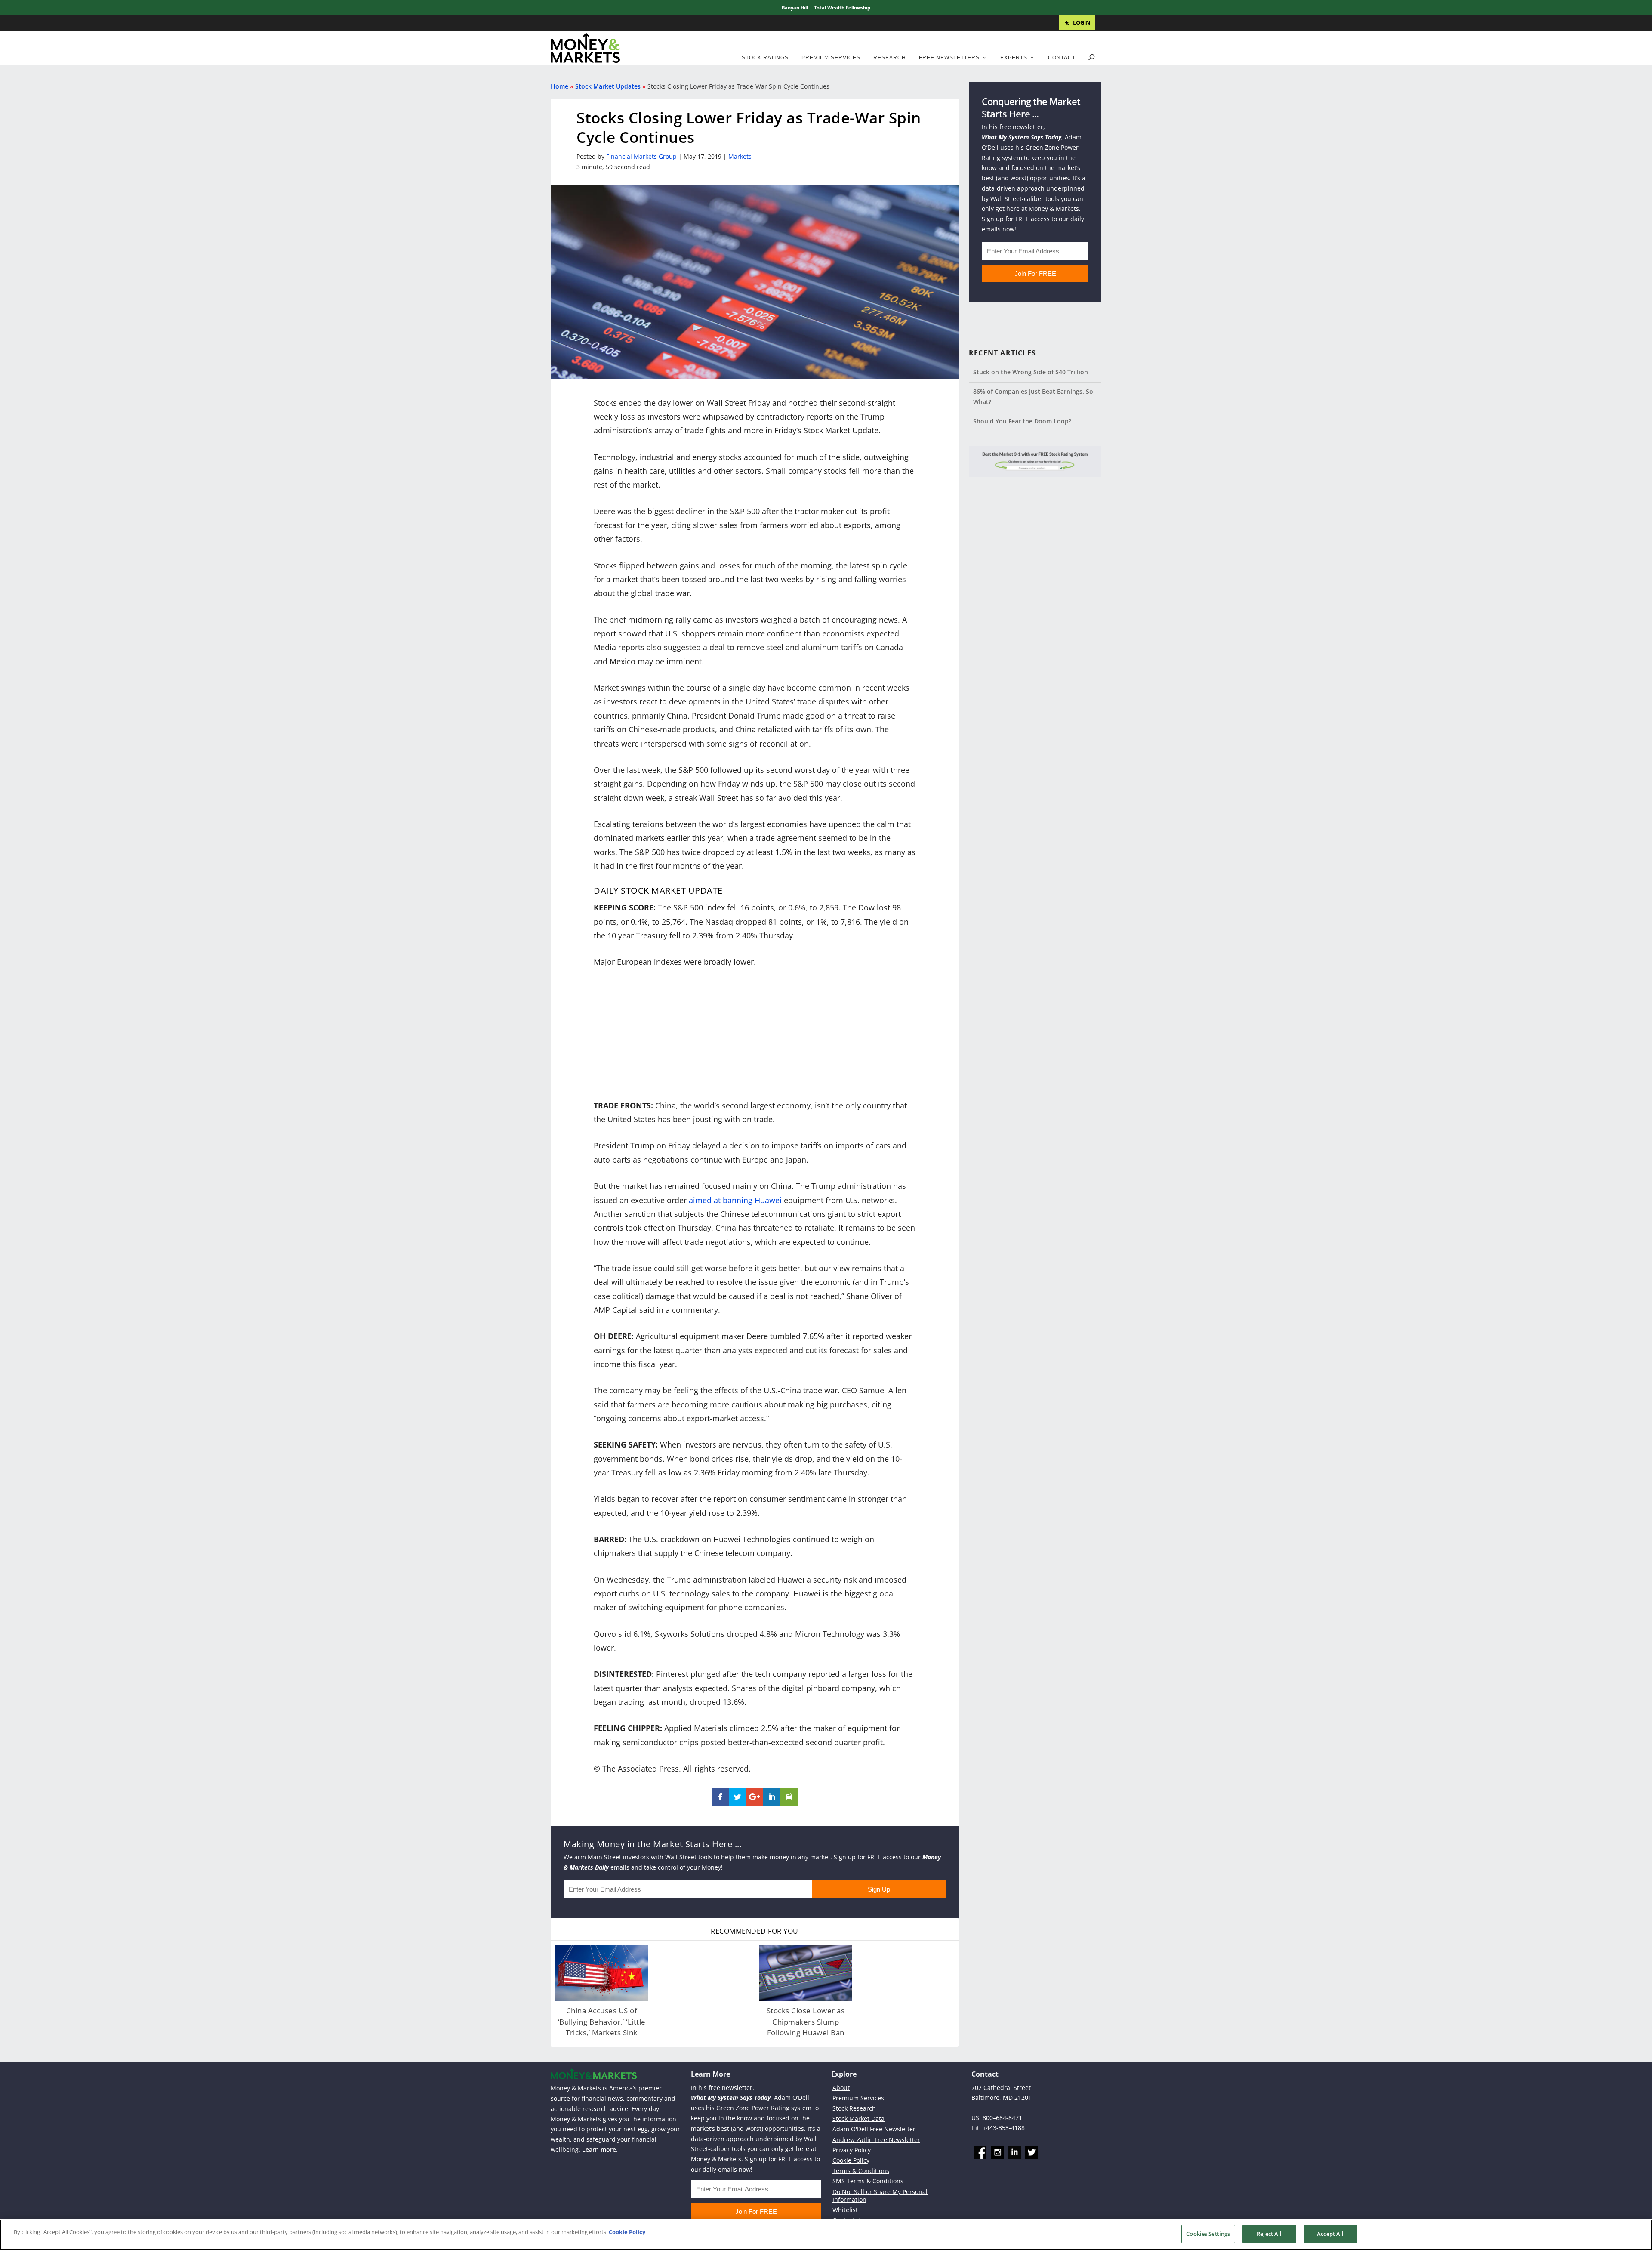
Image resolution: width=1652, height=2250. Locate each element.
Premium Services (831, 58)
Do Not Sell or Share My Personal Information (880, 2196)
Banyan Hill (795, 8)
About (841, 2087)
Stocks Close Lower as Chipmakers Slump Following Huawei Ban (806, 2022)
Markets (740, 156)
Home (559, 86)
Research (890, 58)
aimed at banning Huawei (735, 1200)
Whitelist (845, 2210)
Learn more (599, 2150)
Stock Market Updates (608, 86)
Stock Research (854, 2108)
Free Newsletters (949, 58)
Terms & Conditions (861, 2171)
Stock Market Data (858, 2119)
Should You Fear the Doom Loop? (1022, 421)
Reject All (1269, 2234)
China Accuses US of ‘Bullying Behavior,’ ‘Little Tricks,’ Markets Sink (602, 2022)
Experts (1014, 58)
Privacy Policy (852, 2150)
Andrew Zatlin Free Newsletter (876, 2139)
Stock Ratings (765, 58)
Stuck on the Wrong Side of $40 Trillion (1031, 372)
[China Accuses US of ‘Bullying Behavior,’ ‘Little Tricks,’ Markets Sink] (602, 1973)
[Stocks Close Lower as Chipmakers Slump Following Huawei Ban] (806, 1973)
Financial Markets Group (641, 156)
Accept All (1330, 2234)
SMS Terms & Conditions (868, 2181)
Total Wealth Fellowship (842, 8)
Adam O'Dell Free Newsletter (874, 2129)
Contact (1062, 58)
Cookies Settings (1208, 2234)
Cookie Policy (851, 2160)
